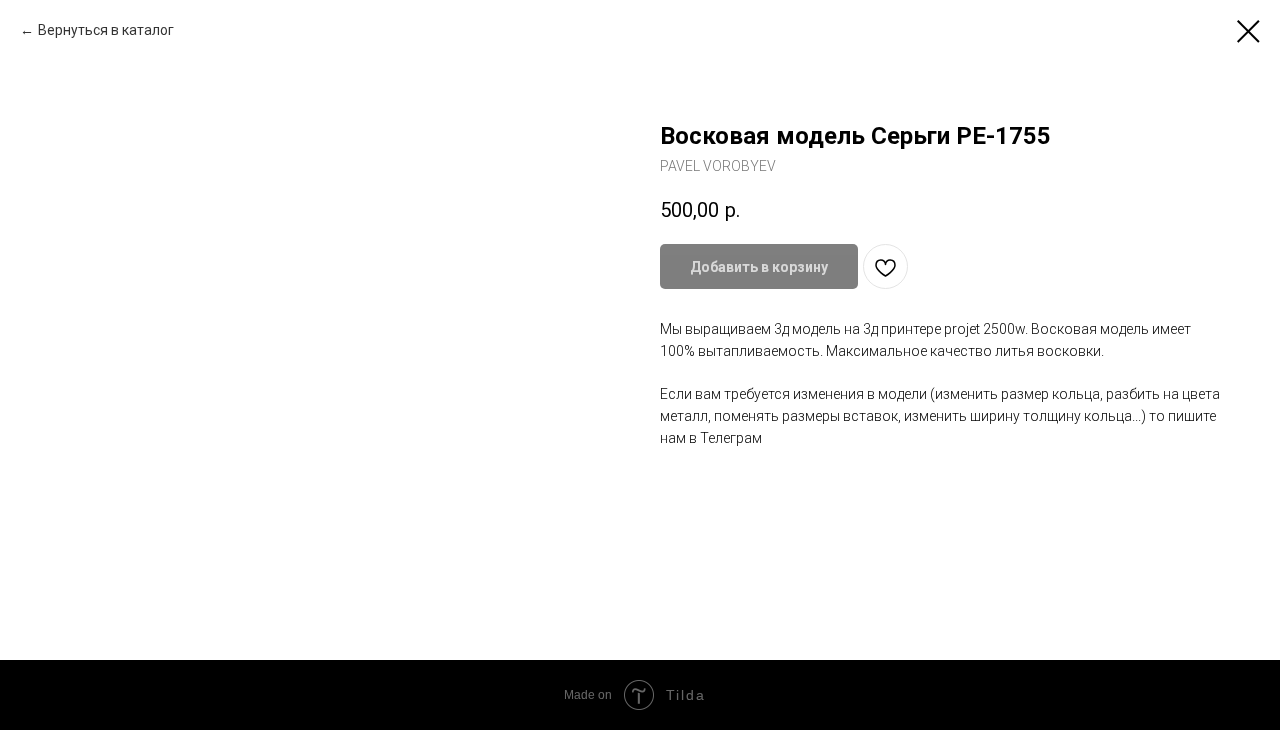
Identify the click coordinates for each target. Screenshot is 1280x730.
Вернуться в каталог (106, 30)
